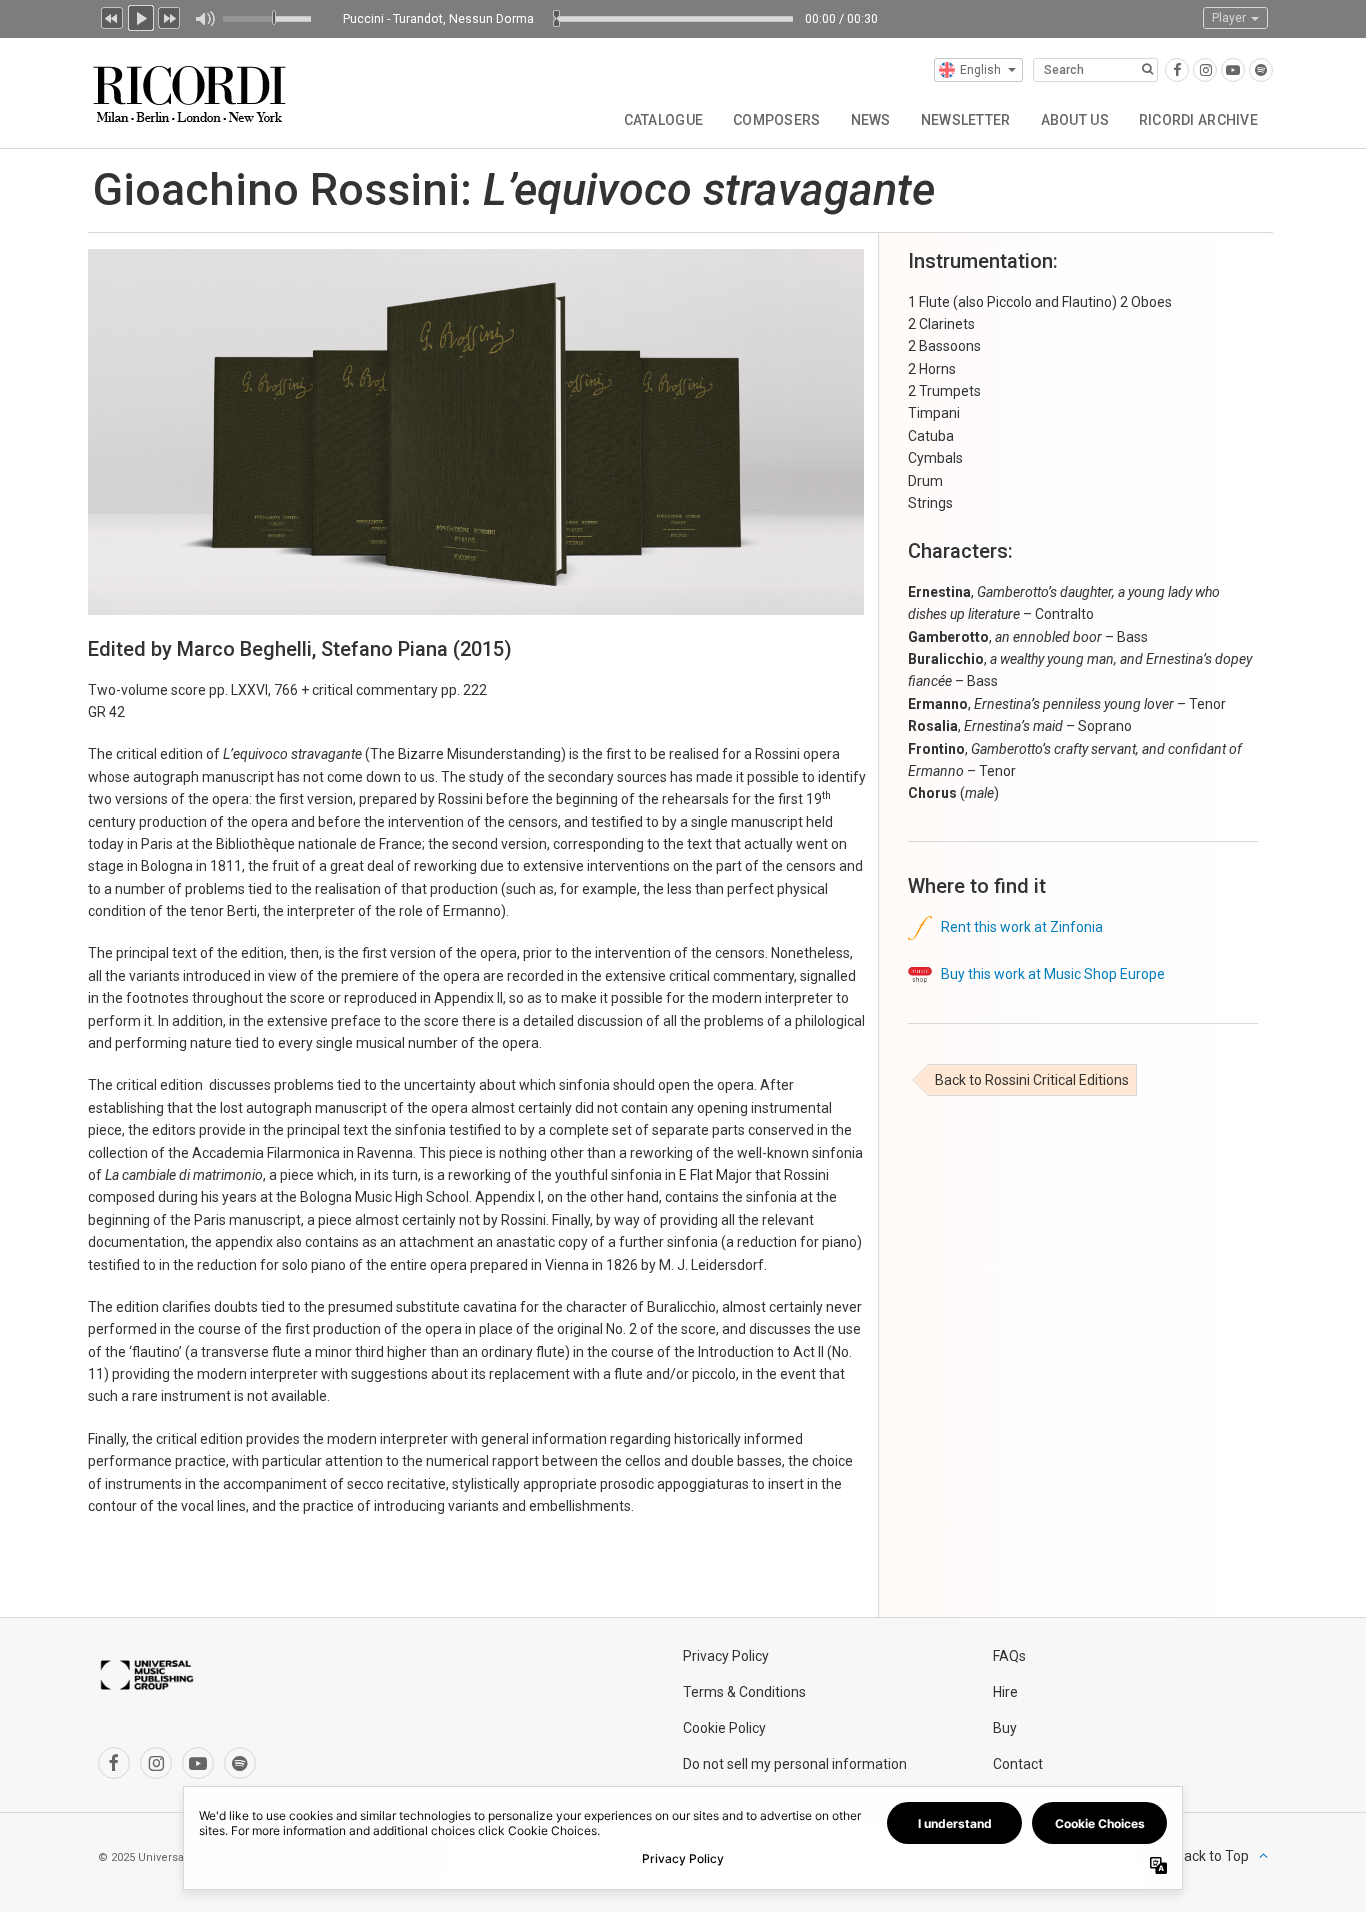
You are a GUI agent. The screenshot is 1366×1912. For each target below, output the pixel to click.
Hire (1005, 1692)
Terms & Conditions (744, 1692)
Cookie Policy (724, 1728)
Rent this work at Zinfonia (1017, 927)
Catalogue (664, 120)
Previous (112, 16)
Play (141, 16)
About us (1075, 120)
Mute (204, 19)
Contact (1018, 1764)
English (980, 70)
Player (1230, 18)
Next (170, 16)
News (871, 120)
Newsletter (966, 120)
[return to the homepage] (191, 86)
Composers (777, 120)
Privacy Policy (726, 1656)
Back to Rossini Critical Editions (1032, 1080)
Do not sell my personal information (795, 1764)
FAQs (1009, 1656)
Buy (1005, 1728)
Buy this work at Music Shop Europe (1048, 974)
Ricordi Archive (1198, 120)
